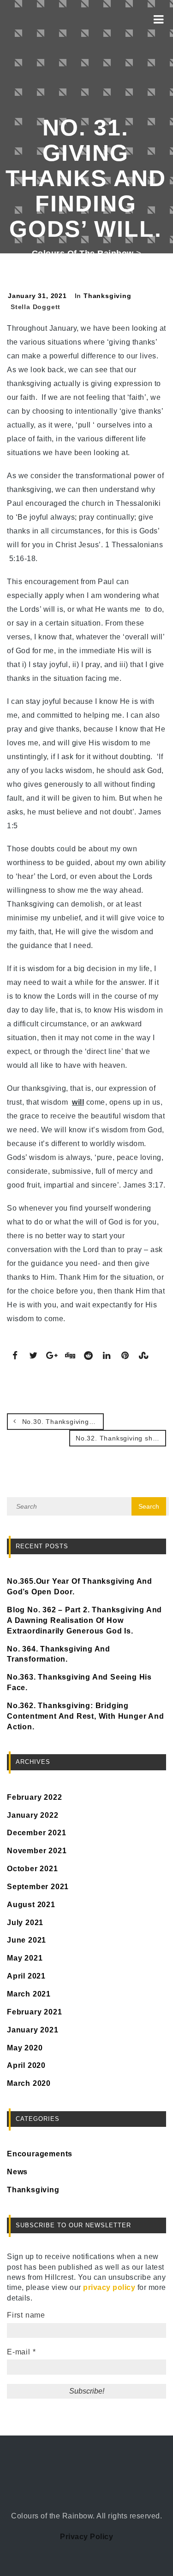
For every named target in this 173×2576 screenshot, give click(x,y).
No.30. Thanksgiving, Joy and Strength (62, 1422)
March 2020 (29, 2083)
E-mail (21, 2352)
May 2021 (25, 1958)
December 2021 (36, 1833)
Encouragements (40, 2154)
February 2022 (34, 1797)
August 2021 (31, 1905)
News (17, 2172)
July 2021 (25, 1923)
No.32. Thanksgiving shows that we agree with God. (121, 1438)
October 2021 (33, 1869)
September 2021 (38, 1887)
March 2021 (29, 1994)
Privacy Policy (86, 2537)
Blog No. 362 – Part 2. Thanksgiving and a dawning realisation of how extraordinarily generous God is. (84, 1620)
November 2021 (37, 1851)
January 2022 (33, 1815)
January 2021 (33, 2030)
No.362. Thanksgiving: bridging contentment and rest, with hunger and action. (86, 1716)
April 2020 (26, 2065)
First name (26, 2315)
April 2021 (26, 1976)
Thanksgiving (107, 296)
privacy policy (109, 2287)
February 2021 (34, 2012)
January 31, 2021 (37, 296)
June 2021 (27, 1940)
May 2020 (25, 2048)
